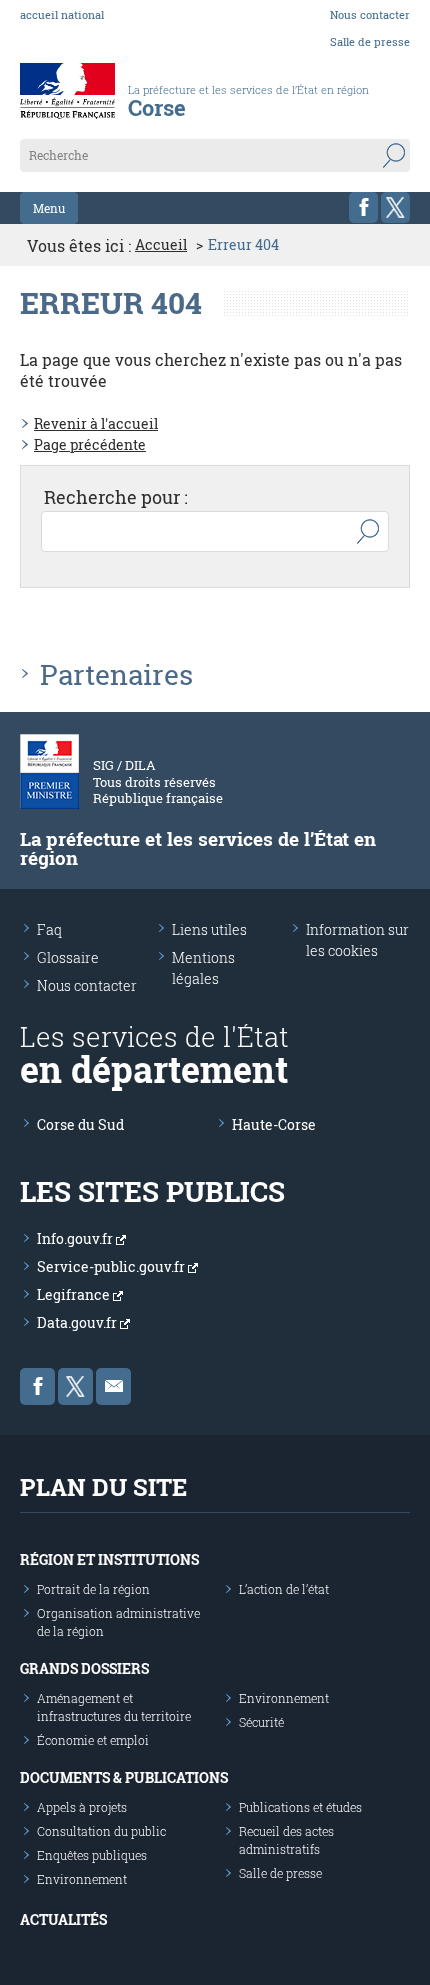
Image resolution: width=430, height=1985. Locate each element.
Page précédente (90, 444)
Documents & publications (124, 1777)
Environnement (284, 1698)
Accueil (161, 245)
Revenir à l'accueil (96, 423)
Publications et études (300, 1807)
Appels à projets (82, 1807)
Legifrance (75, 1294)
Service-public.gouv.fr (112, 1266)
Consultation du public (101, 1831)
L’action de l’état (284, 1589)
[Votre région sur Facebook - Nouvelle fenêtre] (363, 207)
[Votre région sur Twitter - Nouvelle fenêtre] (395, 207)
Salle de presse (370, 41)
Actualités (63, 1919)
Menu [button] (49, 208)
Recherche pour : (116, 497)
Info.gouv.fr (76, 1238)
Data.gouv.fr (78, 1322)
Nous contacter (370, 14)
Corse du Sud (80, 1124)
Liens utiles (209, 929)
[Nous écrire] (113, 1386)
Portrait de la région (93, 1589)
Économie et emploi (93, 1740)
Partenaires (116, 675)
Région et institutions (109, 1559)
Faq (49, 929)
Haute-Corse (274, 1124)
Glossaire (68, 957)
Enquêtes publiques (92, 1855)
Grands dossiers (84, 1668)
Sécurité (261, 1722)
